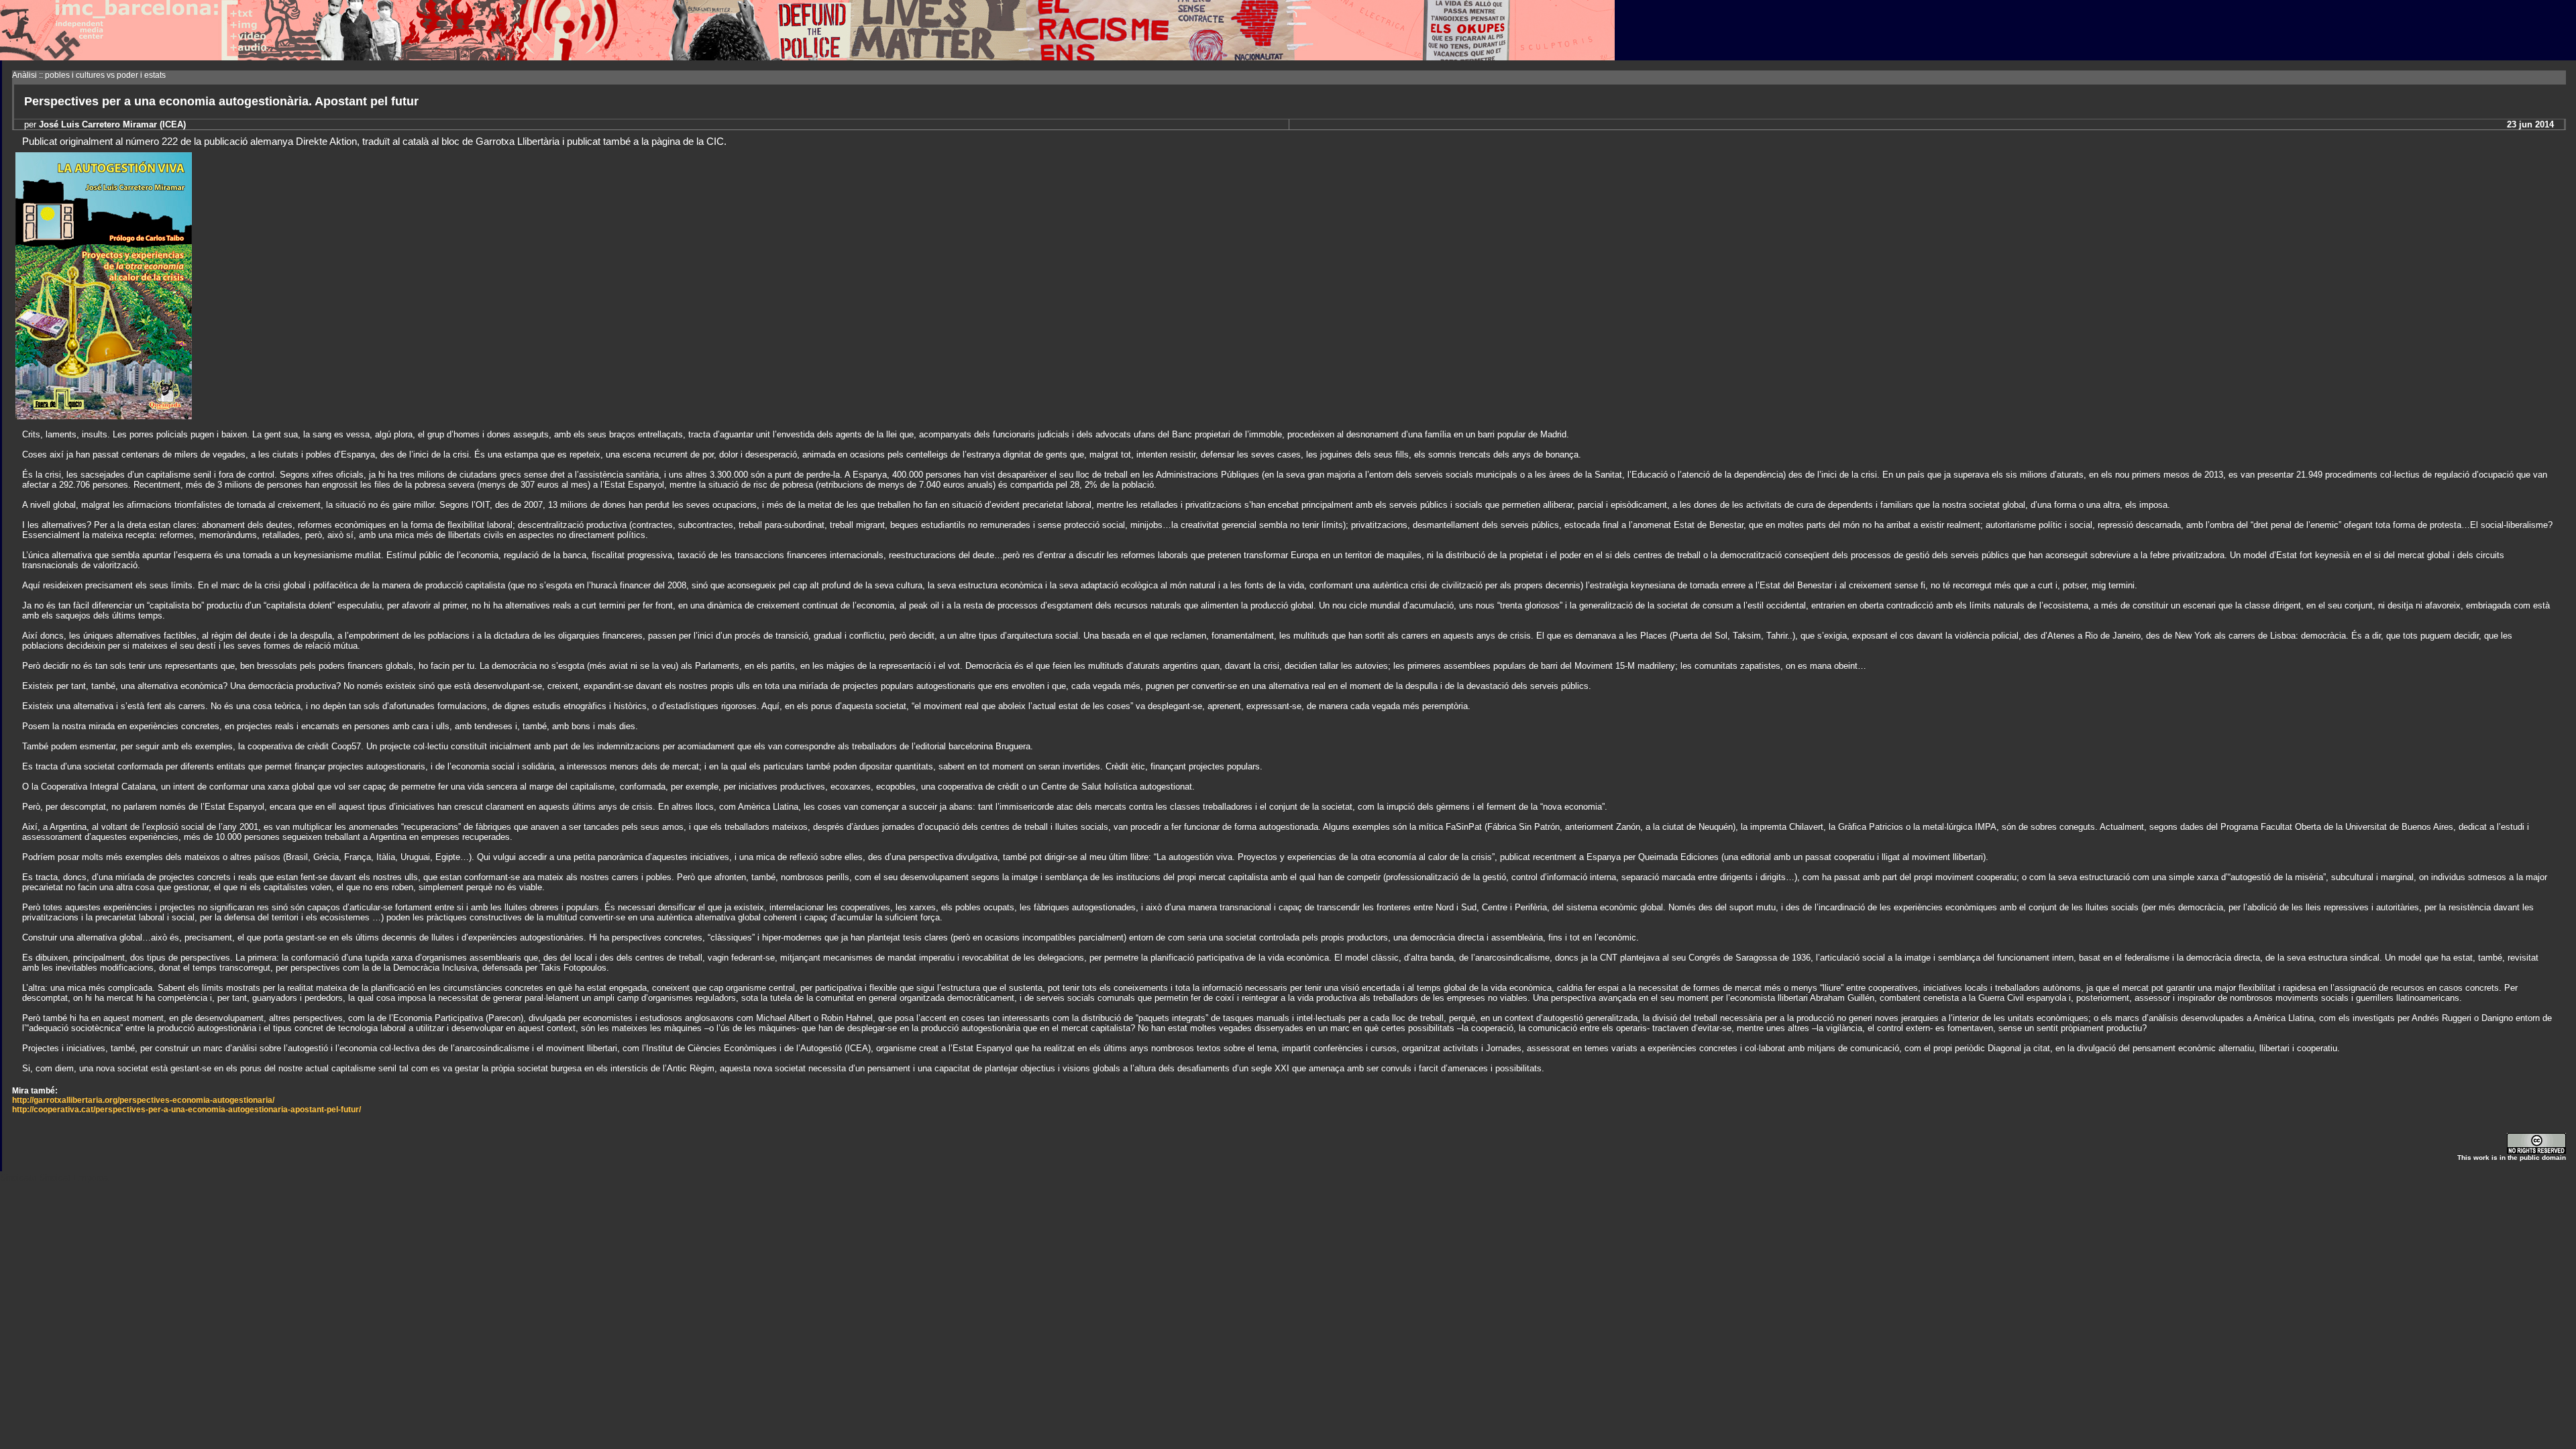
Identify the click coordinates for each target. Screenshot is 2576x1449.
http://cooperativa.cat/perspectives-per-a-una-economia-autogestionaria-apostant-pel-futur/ (186, 1110)
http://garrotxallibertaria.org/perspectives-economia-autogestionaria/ (143, 1100)
